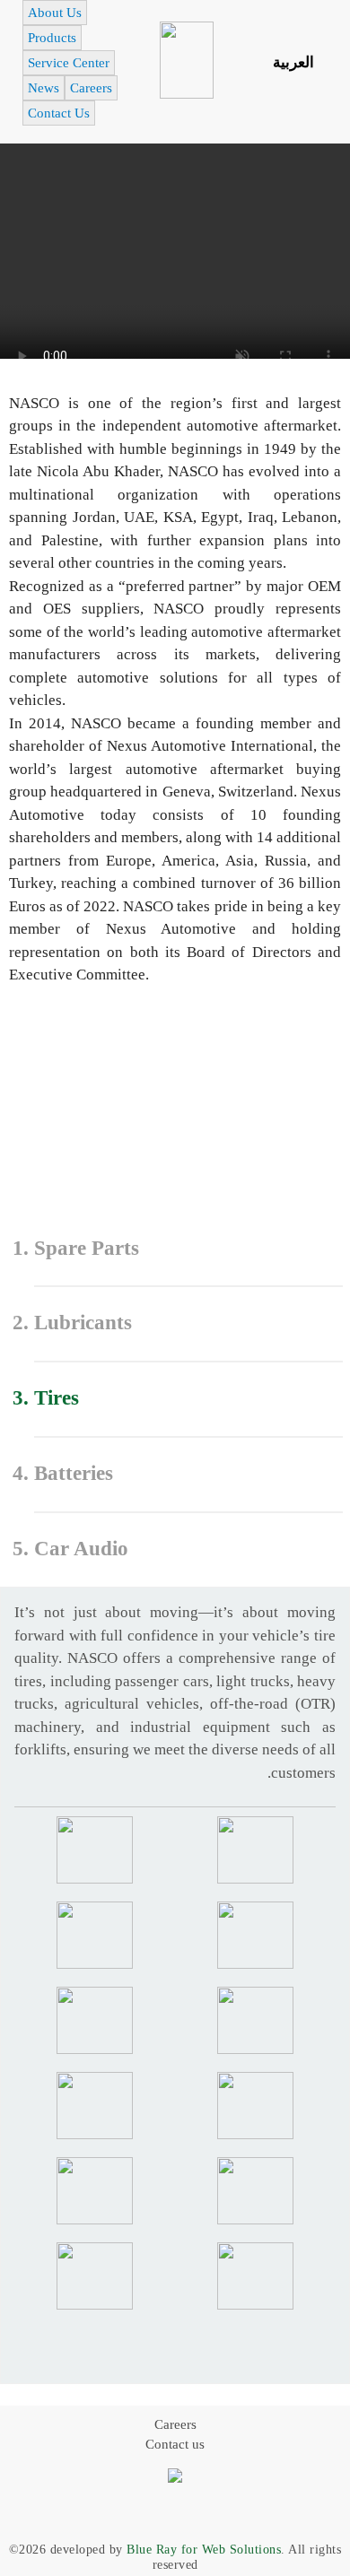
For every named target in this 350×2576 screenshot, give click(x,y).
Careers (91, 88)
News (44, 88)
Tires (57, 1398)
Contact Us (59, 113)
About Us (55, 13)
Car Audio (81, 1549)
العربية (293, 62)
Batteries (74, 1473)
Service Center (69, 63)
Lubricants (83, 1323)
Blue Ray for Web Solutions (204, 2550)
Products (52, 38)
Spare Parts (87, 1248)
